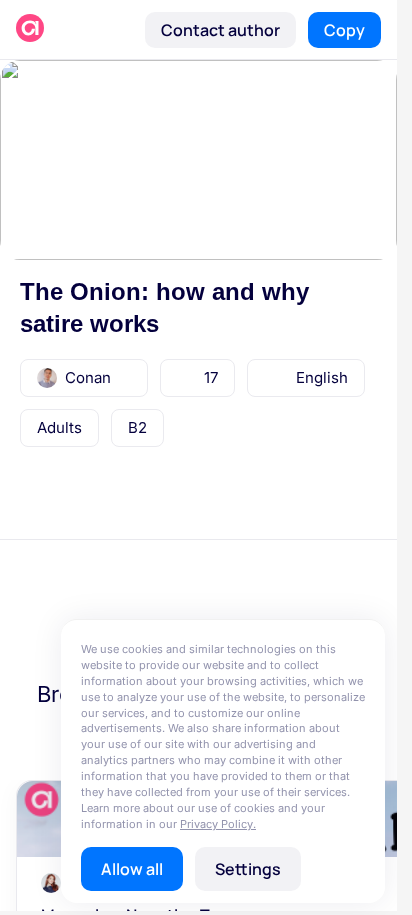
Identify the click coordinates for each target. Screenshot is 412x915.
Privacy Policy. (218, 824)
